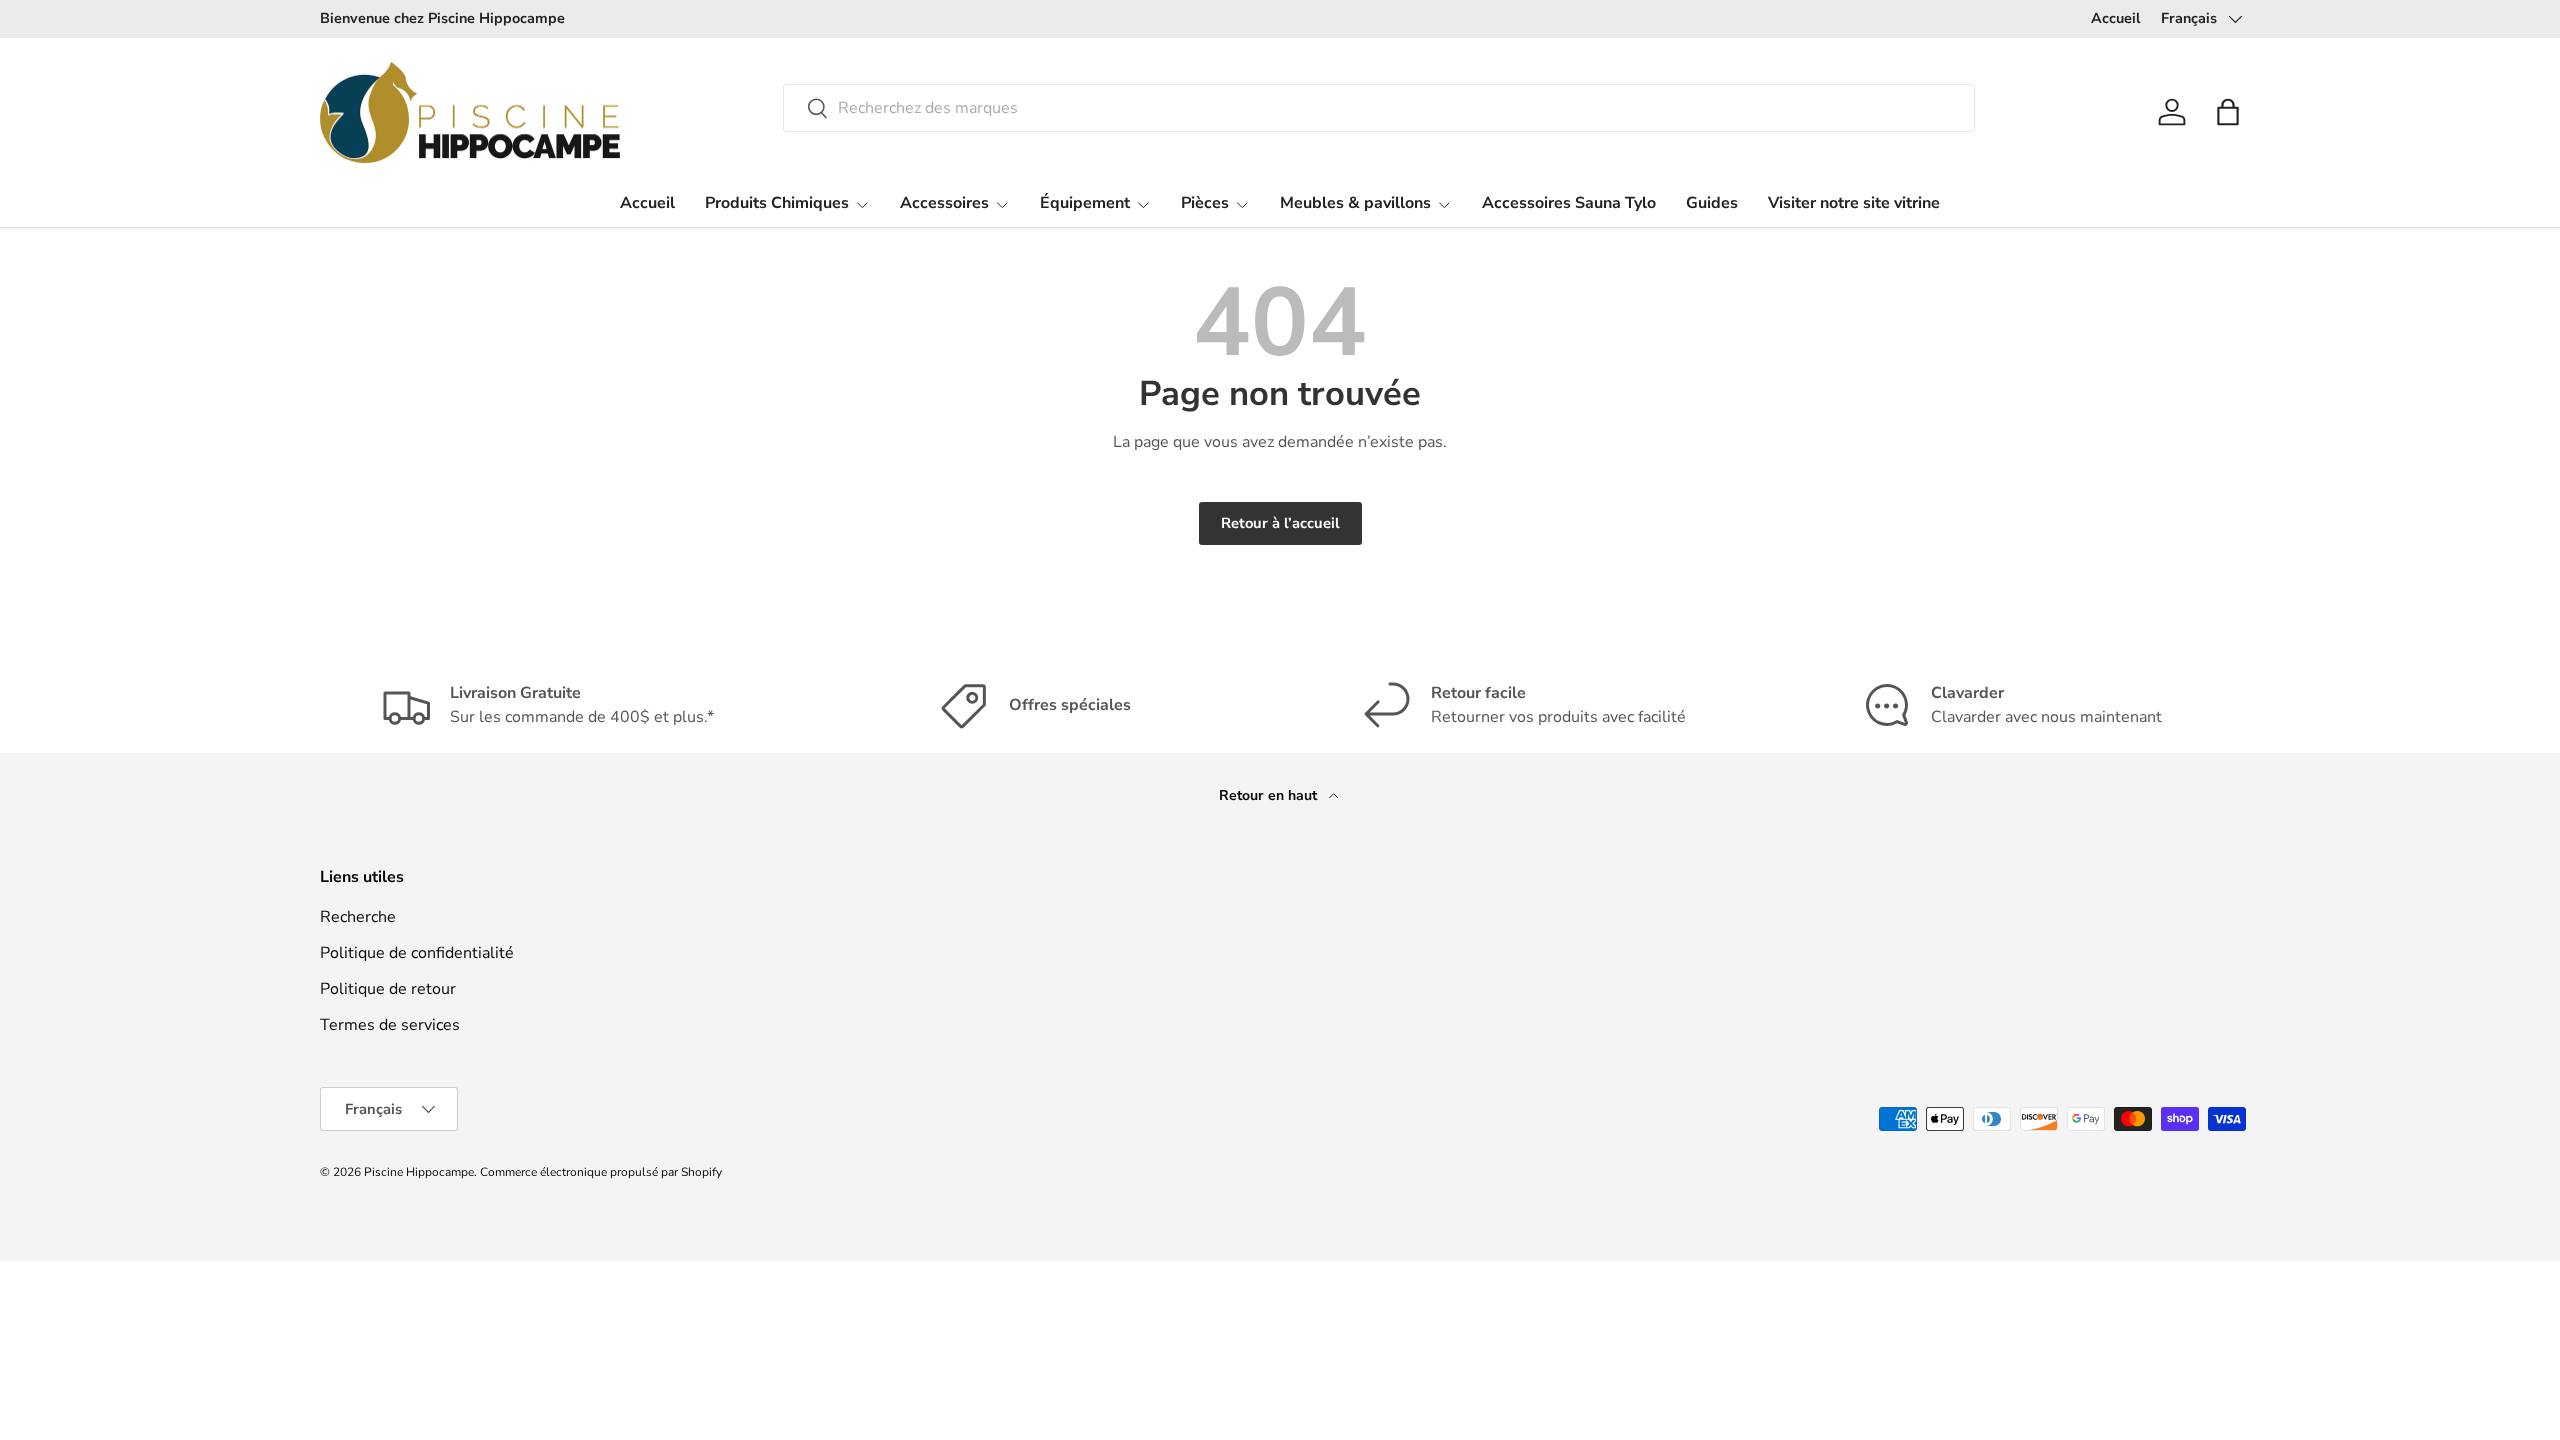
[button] (2228, 112)
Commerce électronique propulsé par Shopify (601, 1172)
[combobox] (1378, 108)
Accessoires (944, 203)
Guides (1712, 203)
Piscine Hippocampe (419, 1172)
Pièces (1205, 203)
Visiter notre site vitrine (1854, 203)
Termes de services (390, 1025)
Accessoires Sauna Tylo (1569, 203)
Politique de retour (388, 989)
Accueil (2116, 18)
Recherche (358, 917)
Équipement (1085, 203)
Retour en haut (1270, 795)
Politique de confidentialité (417, 953)
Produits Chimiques (777, 203)
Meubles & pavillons (1355, 203)
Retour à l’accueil (1280, 523)
